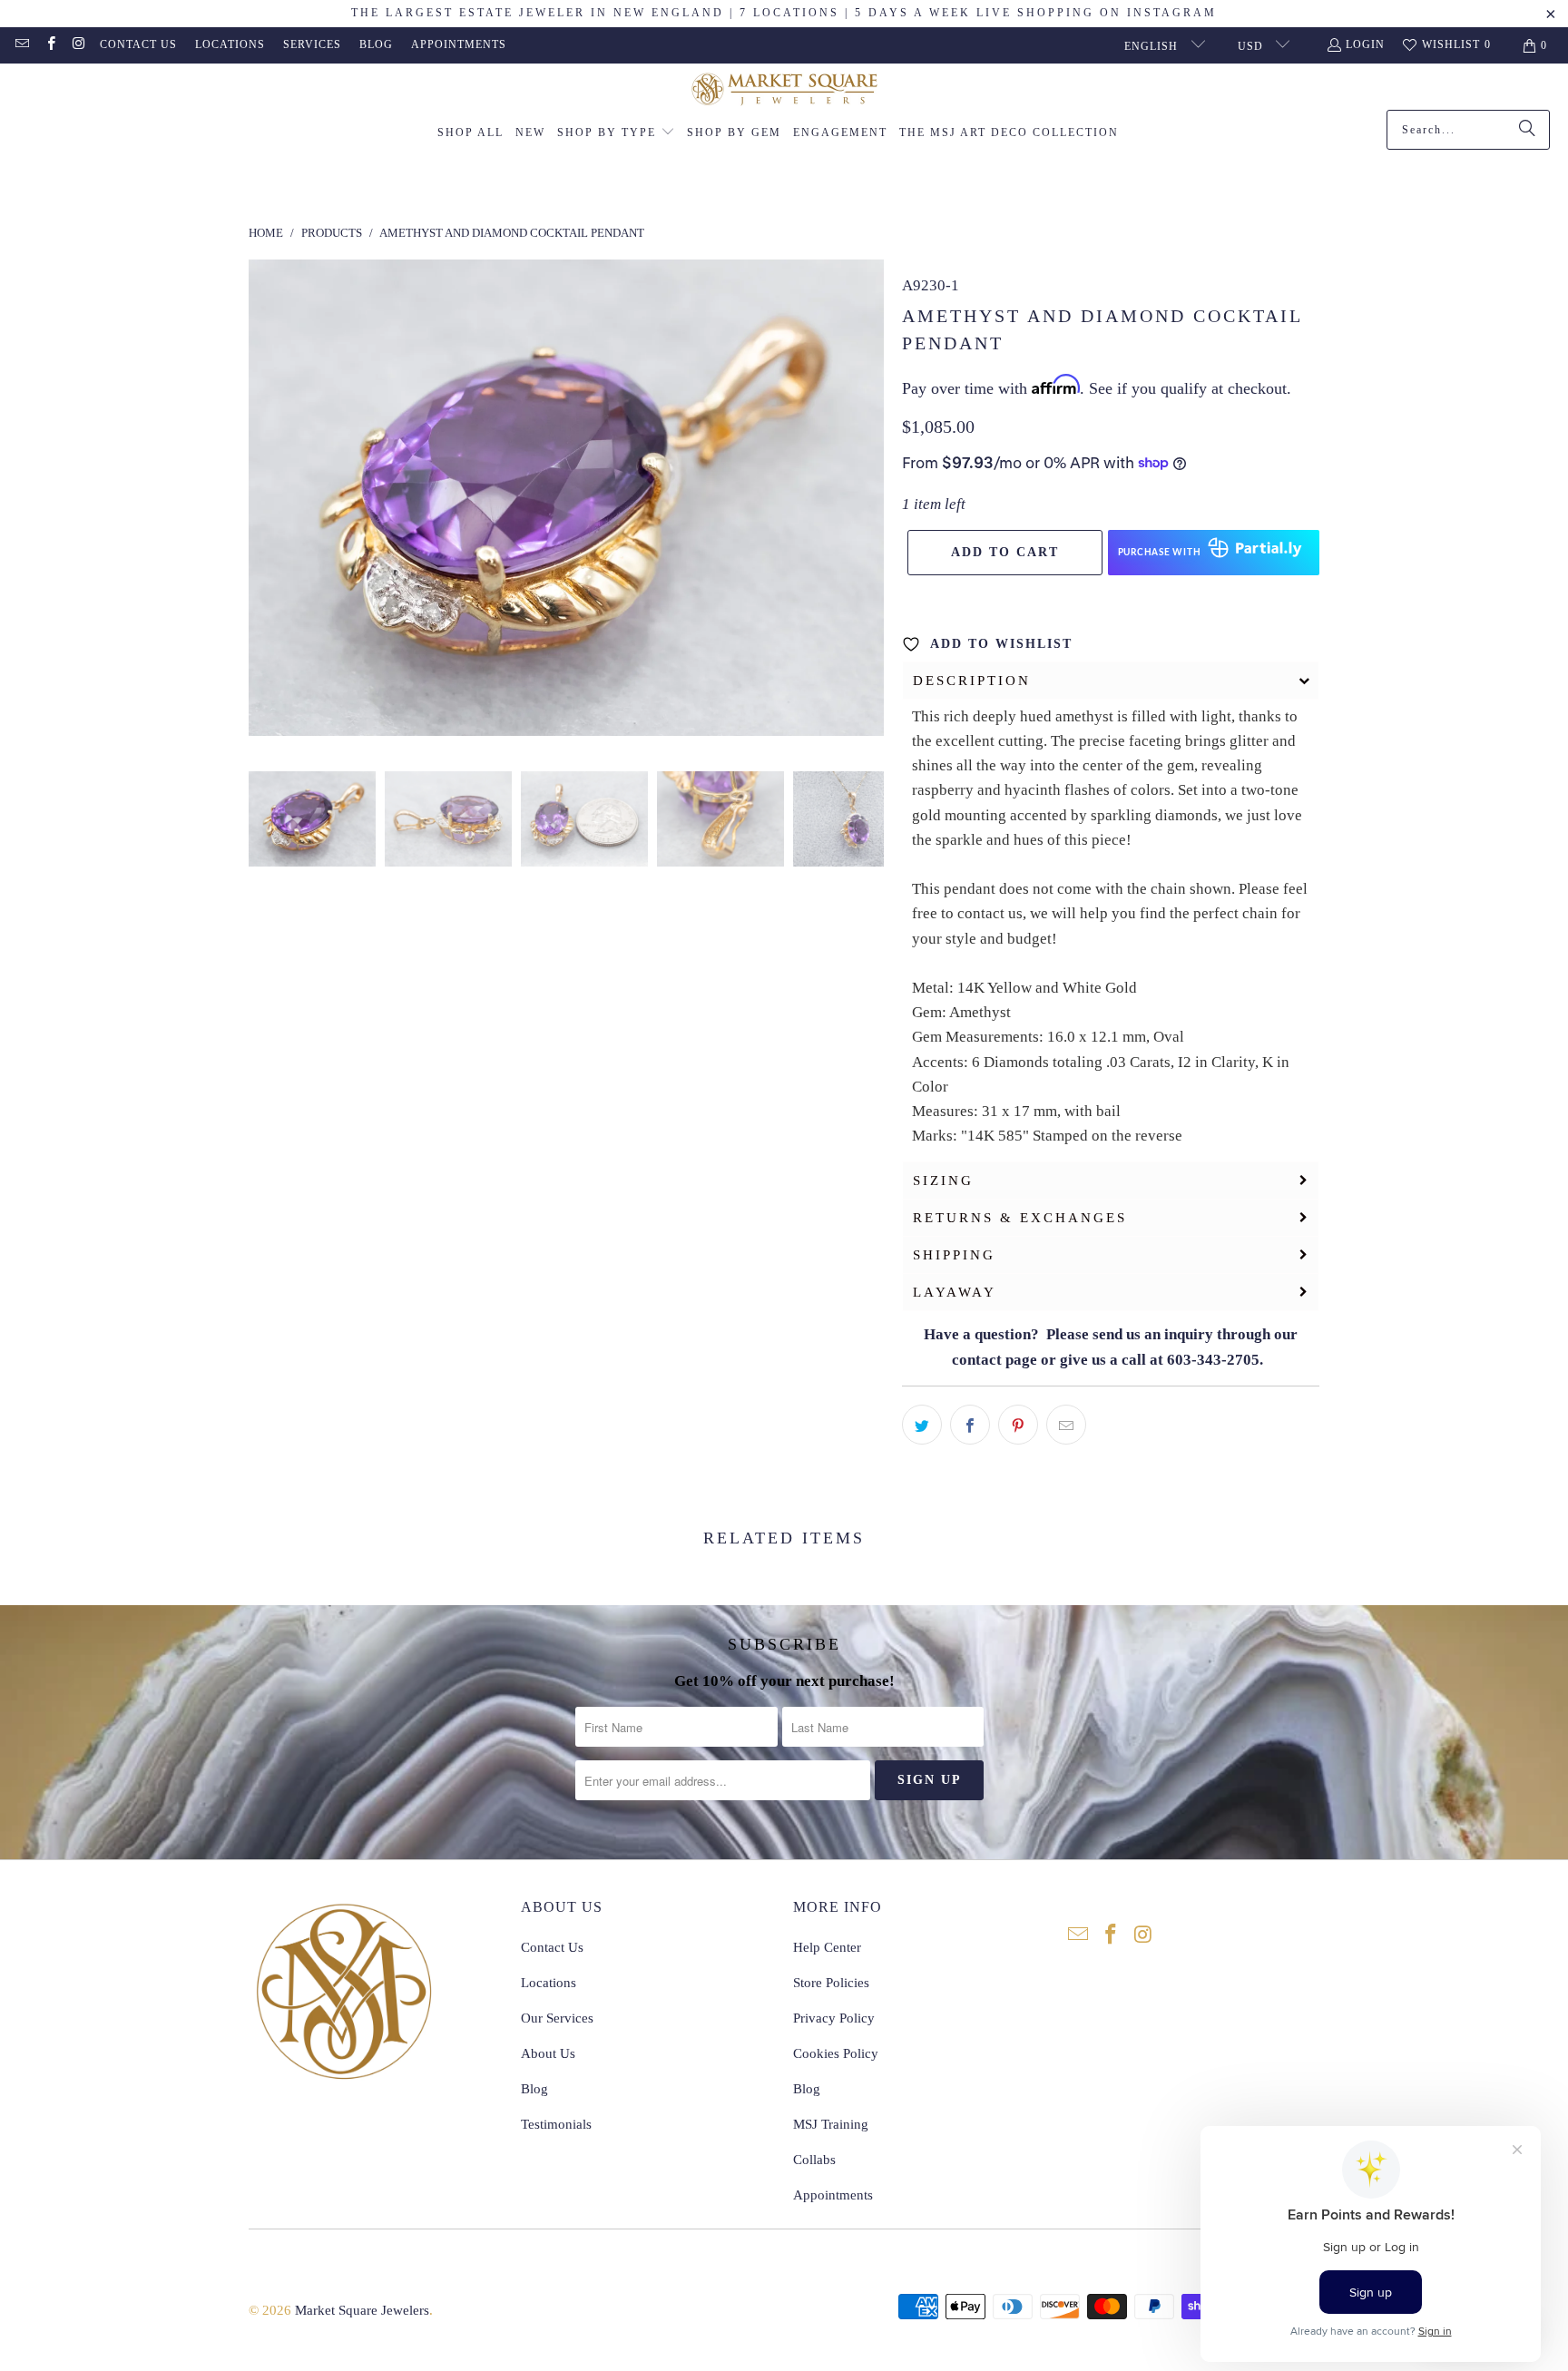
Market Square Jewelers (362, 2310)
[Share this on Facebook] (970, 1425)
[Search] (1527, 130)
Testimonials (556, 2124)
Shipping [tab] (954, 1255)
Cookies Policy (836, 2053)
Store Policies (831, 1983)
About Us (548, 2053)
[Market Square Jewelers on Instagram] (78, 45)
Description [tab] (972, 681)
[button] (616, 133)
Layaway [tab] (955, 1292)
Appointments (459, 44)
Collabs (814, 2160)
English (1153, 46)
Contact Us (138, 44)
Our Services (557, 2018)
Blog (376, 44)
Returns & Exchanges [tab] (1020, 1218)
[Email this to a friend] (1066, 1425)
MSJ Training (831, 2124)
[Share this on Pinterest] (1018, 1425)
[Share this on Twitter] (922, 1425)
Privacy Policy (834, 2018)
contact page (995, 1360)
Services (312, 44)
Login (1365, 44)
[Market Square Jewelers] (784, 91)
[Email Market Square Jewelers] (21, 45)
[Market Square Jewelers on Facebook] (49, 45)
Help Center (827, 1947)
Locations (230, 44)
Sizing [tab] (943, 1181)
